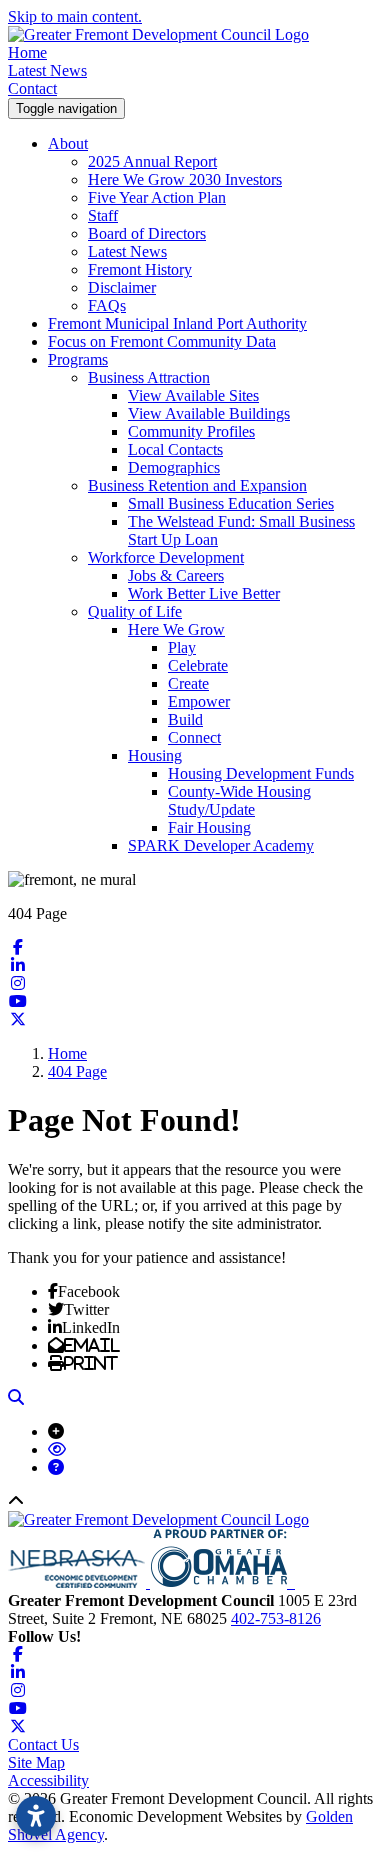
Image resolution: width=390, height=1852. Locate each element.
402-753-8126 (276, 1618)
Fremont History (140, 269)
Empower (199, 701)
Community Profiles (191, 431)
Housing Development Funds (261, 773)
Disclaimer (122, 287)
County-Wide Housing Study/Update (239, 800)
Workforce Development (166, 557)
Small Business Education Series (231, 503)
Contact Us (43, 1744)
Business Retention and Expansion (197, 485)
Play (182, 647)
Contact (32, 88)
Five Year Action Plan (157, 197)
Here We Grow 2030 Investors (185, 179)
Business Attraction (149, 377)
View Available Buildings (209, 413)
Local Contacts (175, 449)
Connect (194, 737)
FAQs (107, 305)
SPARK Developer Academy (221, 845)
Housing (155, 755)
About (68, 143)
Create (188, 683)
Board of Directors (147, 233)
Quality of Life (135, 611)
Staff (103, 215)
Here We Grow (176, 629)
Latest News (47, 70)
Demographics (174, 467)
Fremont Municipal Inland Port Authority (177, 323)
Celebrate (198, 665)
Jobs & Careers (176, 575)
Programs (78, 359)
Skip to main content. (75, 16)
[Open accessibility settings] (36, 1816)
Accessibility (48, 1780)
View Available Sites (193, 395)
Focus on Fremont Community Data (162, 341)
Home (27, 52)
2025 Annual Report (152, 161)
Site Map (36, 1762)
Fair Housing (209, 827)
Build (185, 719)
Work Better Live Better (204, 593)
